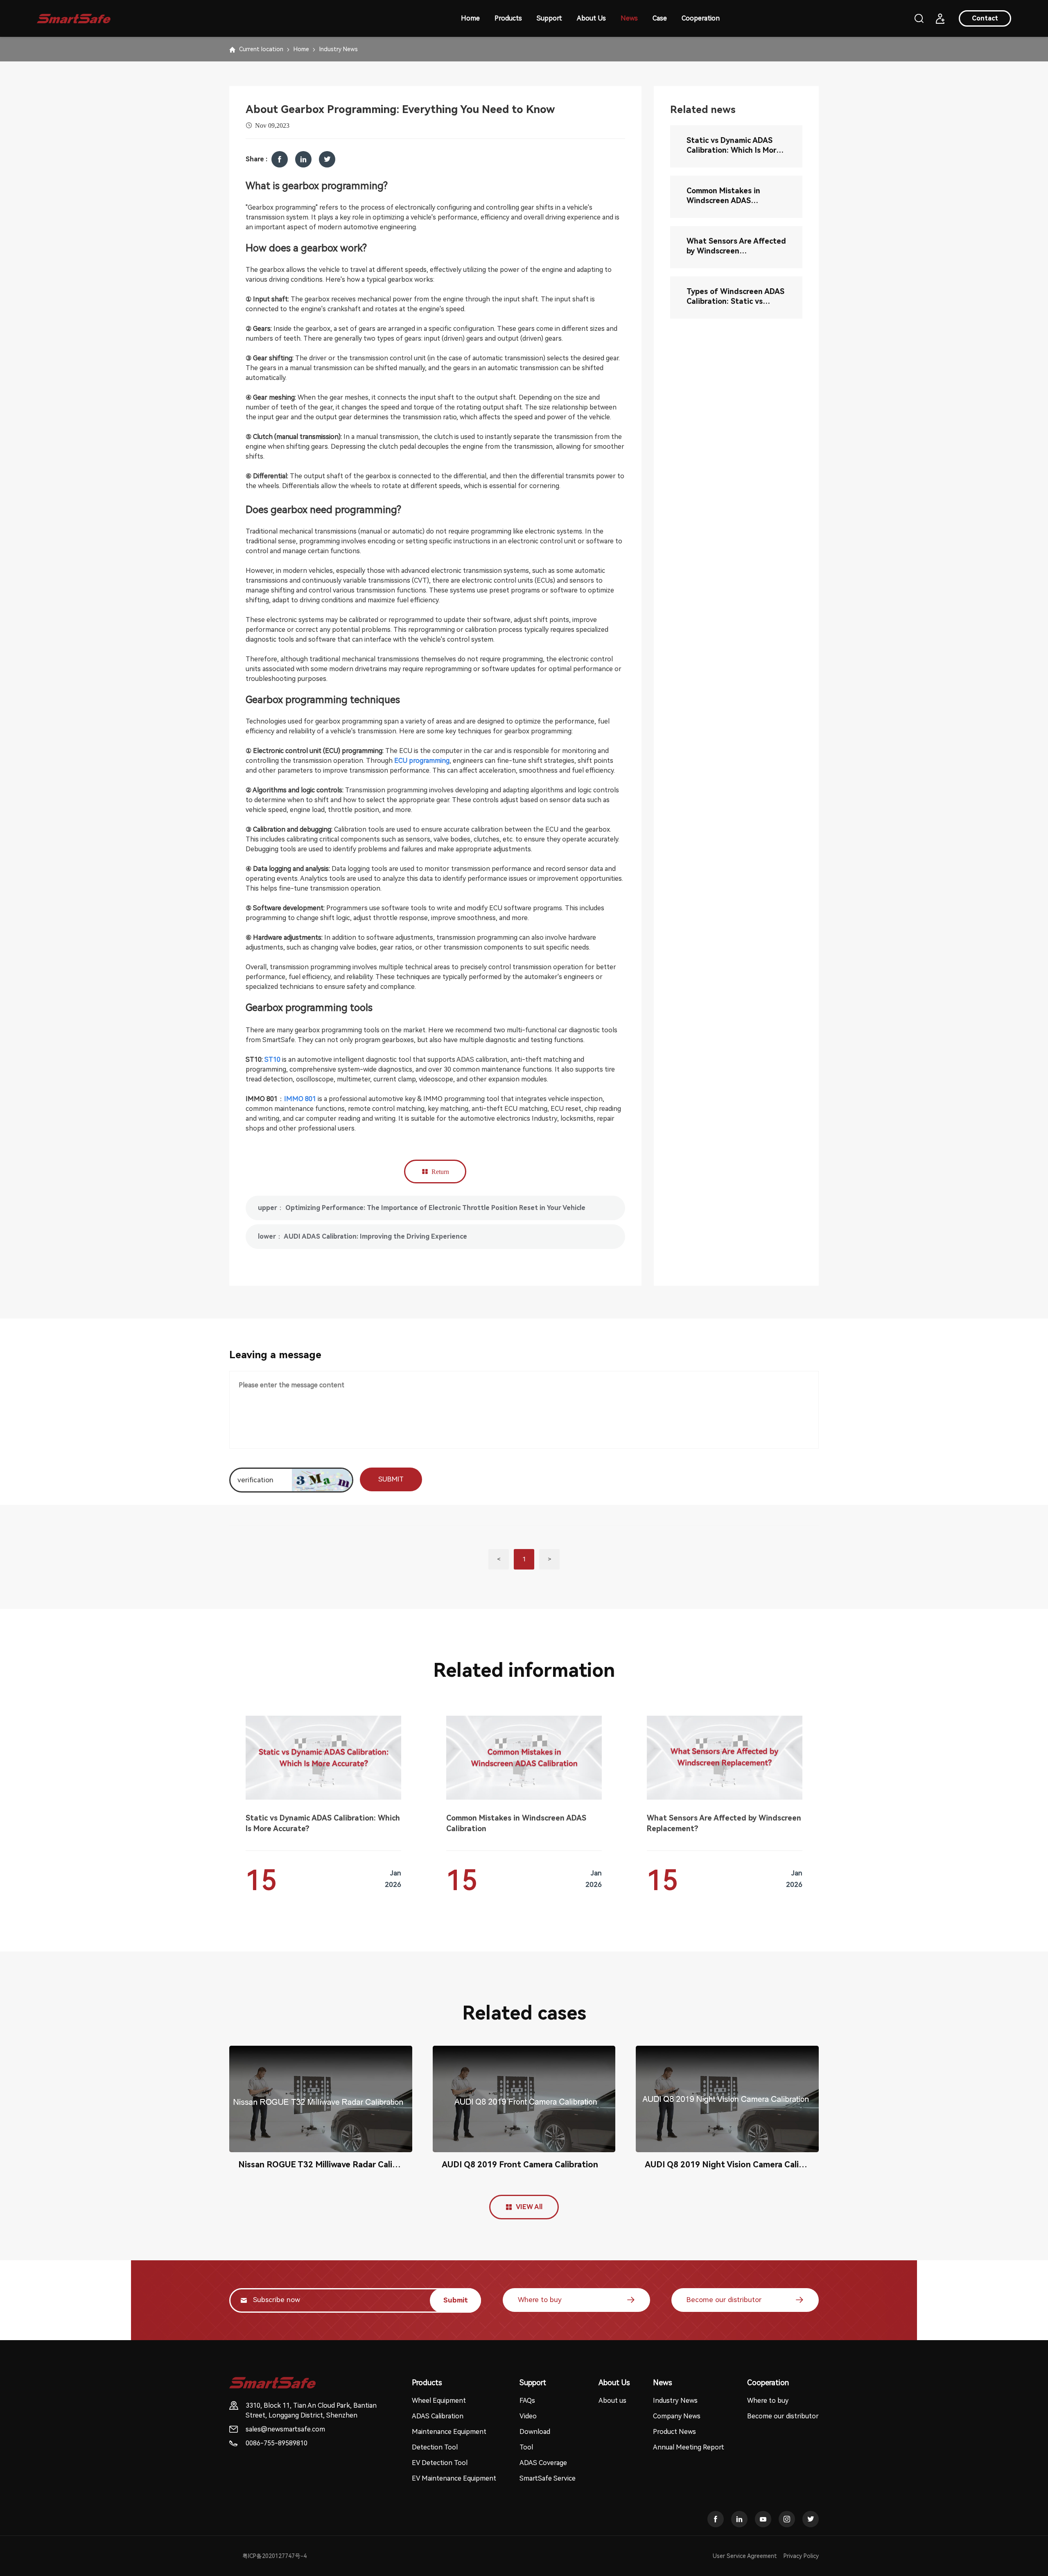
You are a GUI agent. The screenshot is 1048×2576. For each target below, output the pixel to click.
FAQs (527, 2401)
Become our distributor (724, 2300)
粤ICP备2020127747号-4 (274, 2556)
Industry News (339, 49)
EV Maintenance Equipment (454, 2478)
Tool (526, 2447)
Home (470, 18)
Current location (261, 49)
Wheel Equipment (439, 2401)
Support (549, 18)
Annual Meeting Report (689, 2447)
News (629, 18)
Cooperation (701, 18)
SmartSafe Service (548, 2478)
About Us (591, 18)
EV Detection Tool (440, 2463)
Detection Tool (435, 2447)
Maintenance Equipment (449, 2432)
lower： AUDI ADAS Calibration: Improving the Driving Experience (363, 1236)
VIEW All (529, 2207)
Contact (985, 18)
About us (612, 2401)
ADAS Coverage (543, 2463)
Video (528, 2416)
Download (535, 2432)
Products (508, 18)
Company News (677, 2416)
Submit (456, 2300)
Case (660, 18)
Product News (674, 2432)
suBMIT (391, 1479)
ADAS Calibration (438, 2416)
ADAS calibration (481, 1060)
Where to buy (540, 2300)
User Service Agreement (745, 2556)
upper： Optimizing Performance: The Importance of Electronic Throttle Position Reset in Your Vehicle (422, 1208)
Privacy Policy (801, 2556)
